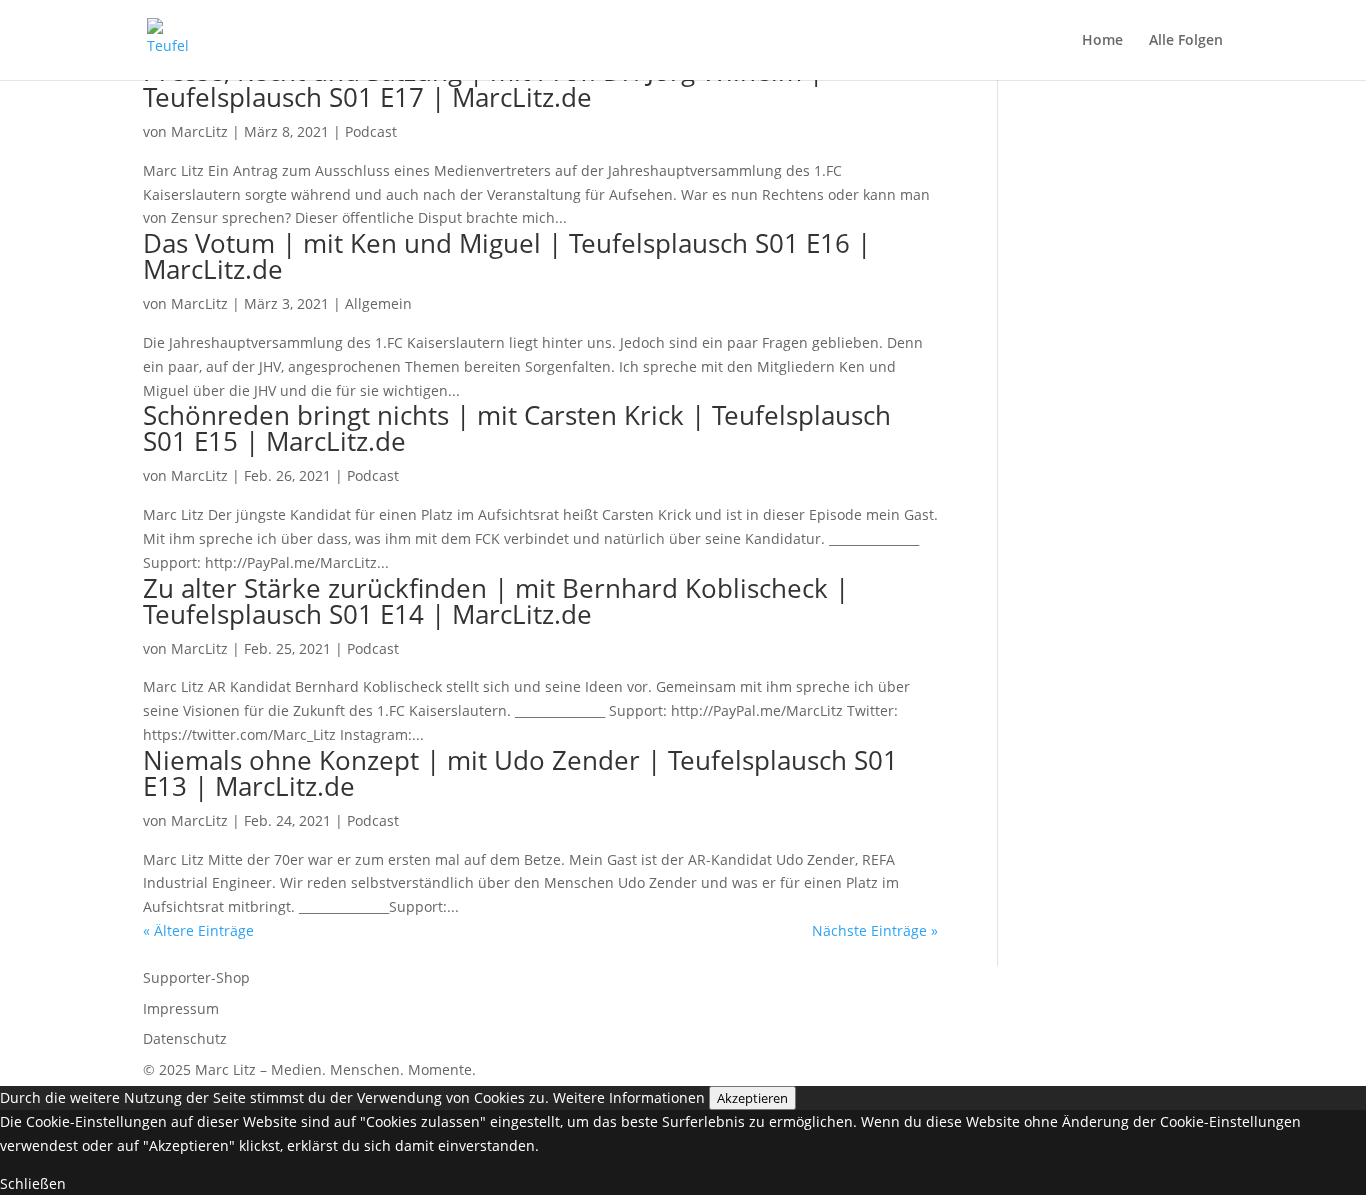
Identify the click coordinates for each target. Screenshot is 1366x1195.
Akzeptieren (752, 1098)
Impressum (181, 1008)
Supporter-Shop (196, 977)
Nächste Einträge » (875, 930)
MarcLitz (199, 131)
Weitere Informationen (629, 1097)
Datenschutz (185, 1038)
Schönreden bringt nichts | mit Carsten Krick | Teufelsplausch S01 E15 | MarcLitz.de (517, 428)
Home (1102, 41)
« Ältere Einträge (198, 930)
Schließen (33, 1183)
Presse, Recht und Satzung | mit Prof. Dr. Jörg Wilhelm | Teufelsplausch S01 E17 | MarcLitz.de (483, 84)
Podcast (371, 131)
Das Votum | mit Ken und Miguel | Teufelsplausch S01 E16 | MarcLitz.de (507, 256)
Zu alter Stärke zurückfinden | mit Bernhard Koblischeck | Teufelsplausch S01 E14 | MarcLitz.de (496, 601)
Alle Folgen (1186, 41)
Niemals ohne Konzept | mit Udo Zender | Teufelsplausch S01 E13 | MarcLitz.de (520, 773)
